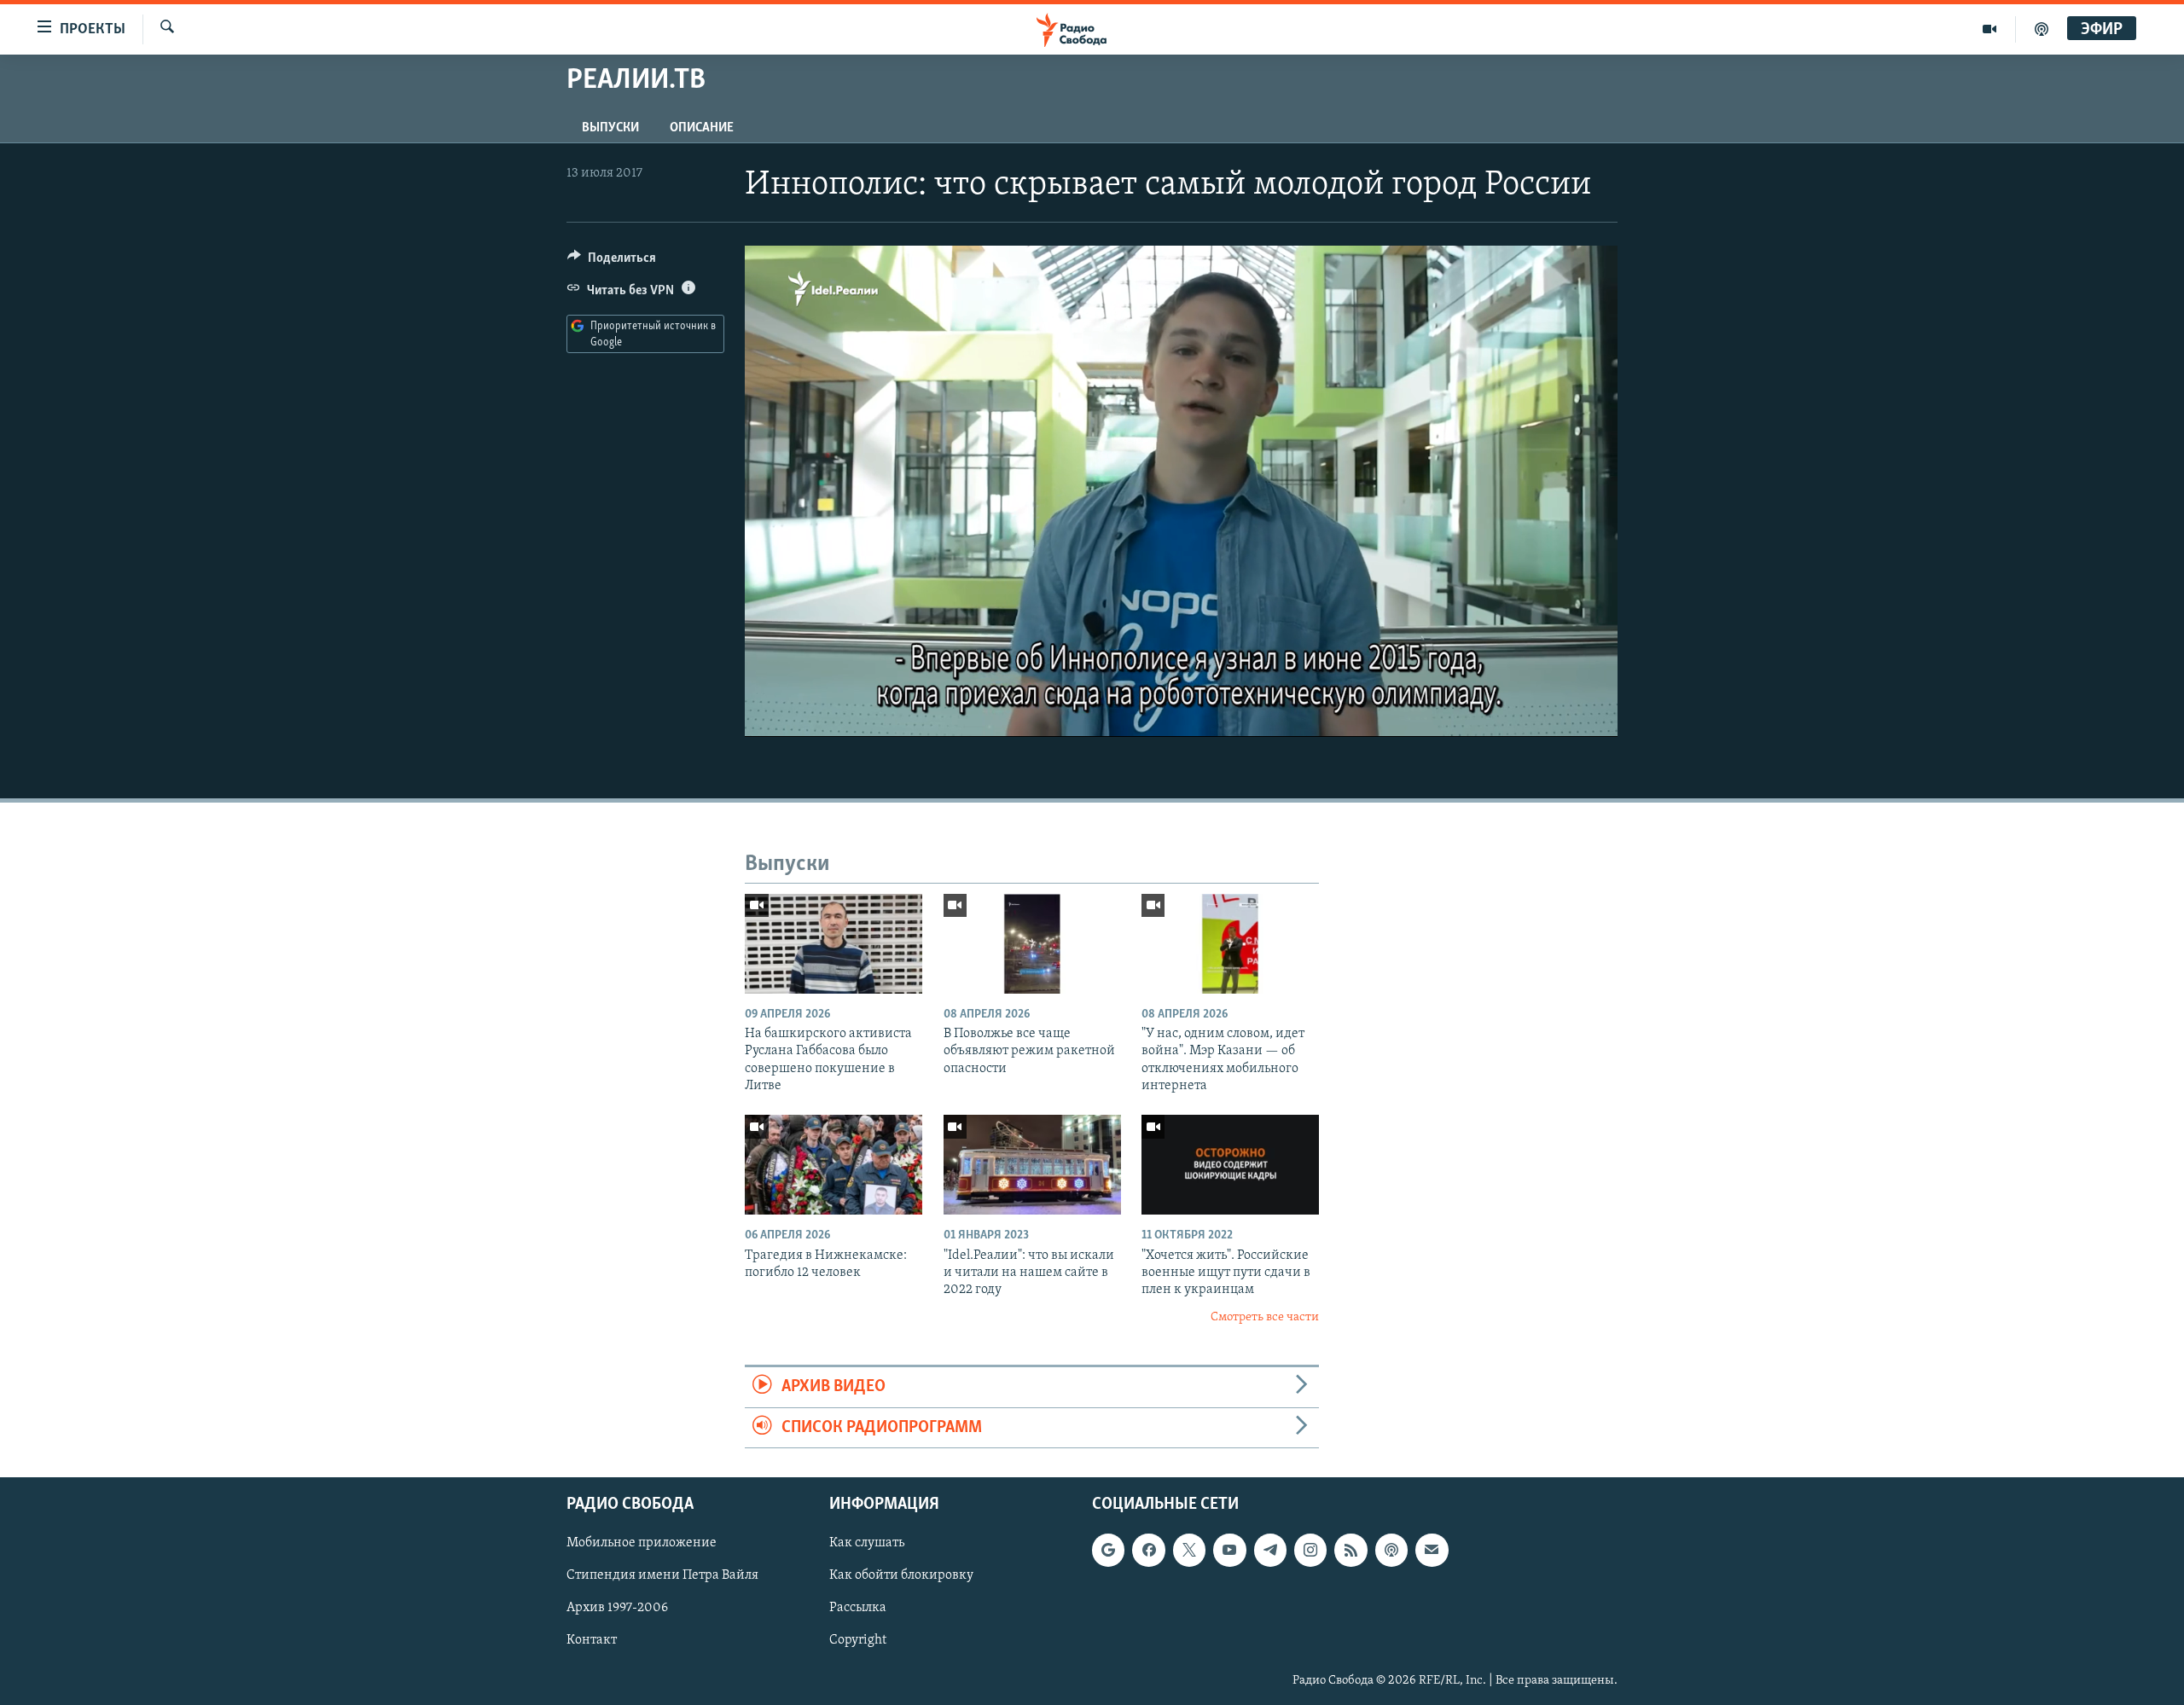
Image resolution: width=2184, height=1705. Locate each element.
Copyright (858, 1640)
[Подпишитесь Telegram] (1270, 1550)
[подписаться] (1432, 1550)
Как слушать (867, 1543)
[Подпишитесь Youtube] (1229, 1550)
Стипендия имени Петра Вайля (662, 1575)
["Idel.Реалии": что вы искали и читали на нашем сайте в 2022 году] (1032, 1165)
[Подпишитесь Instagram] (1310, 1550)
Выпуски (610, 128)
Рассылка (858, 1608)
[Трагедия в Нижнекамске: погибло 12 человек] (834, 1165)
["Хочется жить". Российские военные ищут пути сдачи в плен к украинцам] (1230, 1165)
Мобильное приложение (642, 1543)
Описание (702, 128)
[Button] (612, 262)
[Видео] (1990, 29)
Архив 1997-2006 (617, 1608)
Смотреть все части (1265, 1317)
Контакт (592, 1640)
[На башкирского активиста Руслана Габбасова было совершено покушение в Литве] (834, 944)
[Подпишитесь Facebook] (1148, 1550)
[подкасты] (2042, 29)
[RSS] (1350, 1550)
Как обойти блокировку (901, 1575)
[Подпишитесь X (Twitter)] (1189, 1550)
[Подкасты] (1391, 1550)
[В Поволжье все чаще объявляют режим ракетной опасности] (1032, 944)
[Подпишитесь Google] (1108, 1550)
